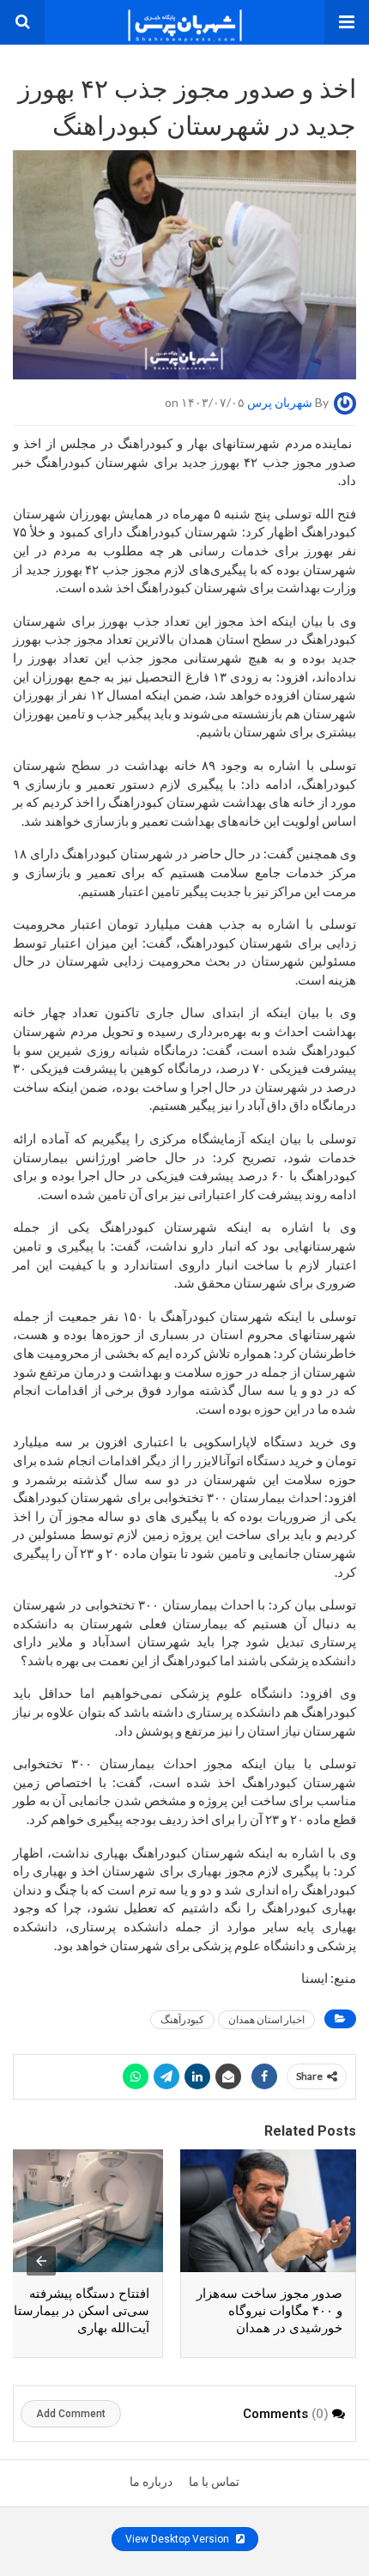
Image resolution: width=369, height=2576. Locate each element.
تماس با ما (214, 2482)
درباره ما (151, 2482)
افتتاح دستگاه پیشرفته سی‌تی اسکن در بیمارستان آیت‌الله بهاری (77, 2311)
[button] (347, 22)
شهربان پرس (280, 402)
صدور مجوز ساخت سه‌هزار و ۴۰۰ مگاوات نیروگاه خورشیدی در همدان (269, 2311)
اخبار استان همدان (266, 2019)
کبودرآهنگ (182, 2019)
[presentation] (41, 2261)
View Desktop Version (178, 2539)
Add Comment (71, 2414)
